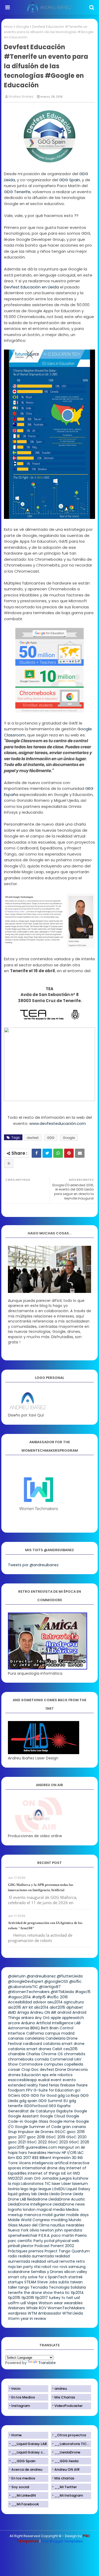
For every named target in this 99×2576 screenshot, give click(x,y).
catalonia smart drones (30, 2049)
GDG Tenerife (17, 192)
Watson (46, 2303)
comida (42, 2059)
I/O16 (72, 2153)
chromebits (75, 2054)
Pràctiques (18, 2251)
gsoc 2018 (36, 2137)
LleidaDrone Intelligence (30, 2204)
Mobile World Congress (29, 2220)
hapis (13, 2153)
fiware (82, 2085)
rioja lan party (20, 2267)
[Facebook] (36, 1153)
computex (53, 2064)
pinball (14, 2246)
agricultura (74, 2002)
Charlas (33, 2054)
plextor (27, 2246)
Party (38, 2241)
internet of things (44, 2173)
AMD (12, 2012)
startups (16, 2282)
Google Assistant (23, 2116)
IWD (76, 2173)
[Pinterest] (69, 1153)
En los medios (23, 2478)
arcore (14, 2023)
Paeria (81, 2235)
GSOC (60, 2132)
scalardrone (19, 2272)
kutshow (81, 2178)
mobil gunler (54, 2215)
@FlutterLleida (70, 1976)
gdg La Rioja (68, 2095)
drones (14, 2075)
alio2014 (41, 2007)
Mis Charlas (65, 2397)
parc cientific (20, 2241)
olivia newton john (46, 2230)
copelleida (74, 2064)
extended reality (23, 2085)
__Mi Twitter (66, 2487)
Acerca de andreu (27, 2469)
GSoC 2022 (37, 2142)
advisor (40, 2002)
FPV (29, 2090)
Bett (45, 2028)
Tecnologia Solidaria (67, 2287)
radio (13, 2256)
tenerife (15, 2293)
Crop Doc (30, 2070)
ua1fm (14, 2303)
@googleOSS (56, 1981)
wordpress (17, 2313)
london (29, 2210)
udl (23, 2303)
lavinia (14, 2189)
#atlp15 (39, 1997)
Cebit (57, 2049)
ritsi (37, 2267)
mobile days (77, 2215)
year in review (33, 2319)
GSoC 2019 (56, 2137)
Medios (72, 2210)
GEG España (60, 2106)
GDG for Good (44, 2095)
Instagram (21, 2406)
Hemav (54, 2153)
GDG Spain (70, 180)
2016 (64, 1997)
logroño (15, 2210)
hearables (37, 2153)
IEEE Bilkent (42, 2158)
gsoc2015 (16, 2147)
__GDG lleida (66, 2461)
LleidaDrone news (69, 2204)
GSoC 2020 (76, 2137)
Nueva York (18, 2230)
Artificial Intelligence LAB (58, 2023)
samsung (77, 2267)
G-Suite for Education (54, 2090)
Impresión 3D (65, 2158)
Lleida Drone (61, 2194)
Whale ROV (36, 2308)
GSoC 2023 (58, 2142)
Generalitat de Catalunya (31, 2111)
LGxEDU (59, 2189)
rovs (63, 2267)
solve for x (37, 2277)
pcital (49, 2241)
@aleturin (17, 1976)
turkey (55, 2298)
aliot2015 (57, 2007)
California (35, 2033)
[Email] (80, 1153)
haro (23, 2153)
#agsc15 (83, 1992)
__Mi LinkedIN (24, 2495)
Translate (47, 2363)
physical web (67, 2241)
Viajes (32, 2303)
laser (56, 2184)
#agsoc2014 (19, 1997)
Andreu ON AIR (43, 2012)
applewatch (73, 2018)
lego (25, 2189)
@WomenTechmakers (29, 1992)
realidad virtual (45, 2261)
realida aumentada (36, 2256)
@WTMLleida (62, 1992)
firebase (68, 2085)
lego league (40, 2189)
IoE (63, 2173)
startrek (76, 2277)
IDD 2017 (24, 2158)
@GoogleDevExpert (26, 1981)
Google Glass (36, 2121)
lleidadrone (37, 2199)
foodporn (16, 2090)
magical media (51, 2210)
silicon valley (76, 2272)
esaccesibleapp (22, 2080)
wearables (73, 2303)
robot (46, 2267)
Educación (31, 2075)
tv (63, 2298)
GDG (51, 1138)
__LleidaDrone (67, 2452)
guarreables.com (41, 2147)
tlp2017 (41, 2298)
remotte (67, 2261)
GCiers (14, 2095)
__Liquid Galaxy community (30, 2452)
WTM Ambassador (44, 2313)
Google (23, 27)
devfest (33, 1138)
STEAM (30, 2282)
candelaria (35, 2038)
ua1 (77, 2298)
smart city (17, 2277)
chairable (16, 2054)
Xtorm (14, 2319)
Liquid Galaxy (78, 2189)
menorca (33, 2215)
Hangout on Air (72, 2147)
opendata (73, 2230)
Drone (61, 2070)
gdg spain (28, 2101)
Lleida (43, 2194)
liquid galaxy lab (22, 2194)
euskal (44, 2080)
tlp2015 (14, 2298)
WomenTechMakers (66, 2308)
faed (43, 2085)
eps (45, 2075)
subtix (64, 2282)
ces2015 (70, 2049)
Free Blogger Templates (62, 2541)
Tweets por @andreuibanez (33, 1565)
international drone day (44, 2168)
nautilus (58, 2225)
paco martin (63, 2235)
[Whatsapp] (58, 1153)
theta (59, 2293)
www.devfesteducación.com (58, 1123)
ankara (27, 2018)
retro (81, 2261)
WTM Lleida (73, 2313)
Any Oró (42, 2018)
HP (64, 2153)
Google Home (62, 2121)
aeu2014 (55, 2002)
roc (56, 2267)
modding (59, 2220)
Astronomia (19, 2028)
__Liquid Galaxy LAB (29, 2444)
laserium (80, 2184)
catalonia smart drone (64, 2044)
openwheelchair (23, 2235)
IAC (81, 2153)
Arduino (28, 2023)
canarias (16, 2038)
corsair (14, 2070)
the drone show (38, 2293)
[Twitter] (47, 1153)
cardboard (32, 2044)
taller (13, 2287)
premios (36, 2251)
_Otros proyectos (70, 2435)
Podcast (42, 2246)
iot (69, 2173)
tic (67, 2293)
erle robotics (61, 2075)
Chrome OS (52, 2054)
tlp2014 (77, 2293)
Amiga (23, 2012)
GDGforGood (36, 2106)
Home (16, 2435)
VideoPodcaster (69, 2406)
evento (69, 2080)
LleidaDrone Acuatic (67, 2199)
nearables (75, 2225)
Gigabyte (64, 2111)
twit (70, 2298)
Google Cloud (52, 2116)
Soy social (20, 2487)
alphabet (75, 2007)
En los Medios (23, 2397)
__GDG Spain (23, 2461)
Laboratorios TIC (36, 2184)
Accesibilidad (20, 2002)
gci (77, 2090)
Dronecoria (77, 2070)
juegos (66, 2178)
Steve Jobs (47, 2282)
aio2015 (15, 2007)
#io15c (53, 1997)
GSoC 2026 (79, 2142)
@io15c (75, 1981)
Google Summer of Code (38, 2127)
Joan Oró (32, 2178)
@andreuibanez (41, 1976)
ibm (11, 2158)
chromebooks (21, 2059)
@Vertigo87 (50, 1987)
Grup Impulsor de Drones (31, 2132)
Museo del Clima (34, 2225)
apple (56, 2018)
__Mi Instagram (69, 2495)
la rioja (14, 2184)
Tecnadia (39, 2287)
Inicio (8, 27)
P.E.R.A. (44, 2235)
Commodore (31, 2064)
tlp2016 (28, 2298)
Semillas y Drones (47, 2272)
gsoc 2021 (17, 2142)
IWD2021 (15, 2178)
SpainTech (58, 2277)
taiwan (76, 2282)
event (56, 2080)
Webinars (16, 2308)
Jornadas (50, 2178)
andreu (61, 2389)
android (64, 2012)
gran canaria (74, 2127)
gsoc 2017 (17, 2137)
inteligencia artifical (50, 2163)
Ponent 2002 (62, 2246)
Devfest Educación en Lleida (31, 287)
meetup (15, 2215)
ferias (54, 2085)
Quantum (81, 2251)
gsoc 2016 (76, 2132)
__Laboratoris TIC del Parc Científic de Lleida (73, 2444)
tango (24, 2287)
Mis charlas (64, 2478)
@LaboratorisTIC (23, 1987)
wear (58, 2303)
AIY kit (28, 2007)
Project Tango (58, 2251)
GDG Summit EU (53, 2101)
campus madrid (60, 2033)
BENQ (35, 2028)
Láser (66, 2184)
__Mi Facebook (25, 2504)
